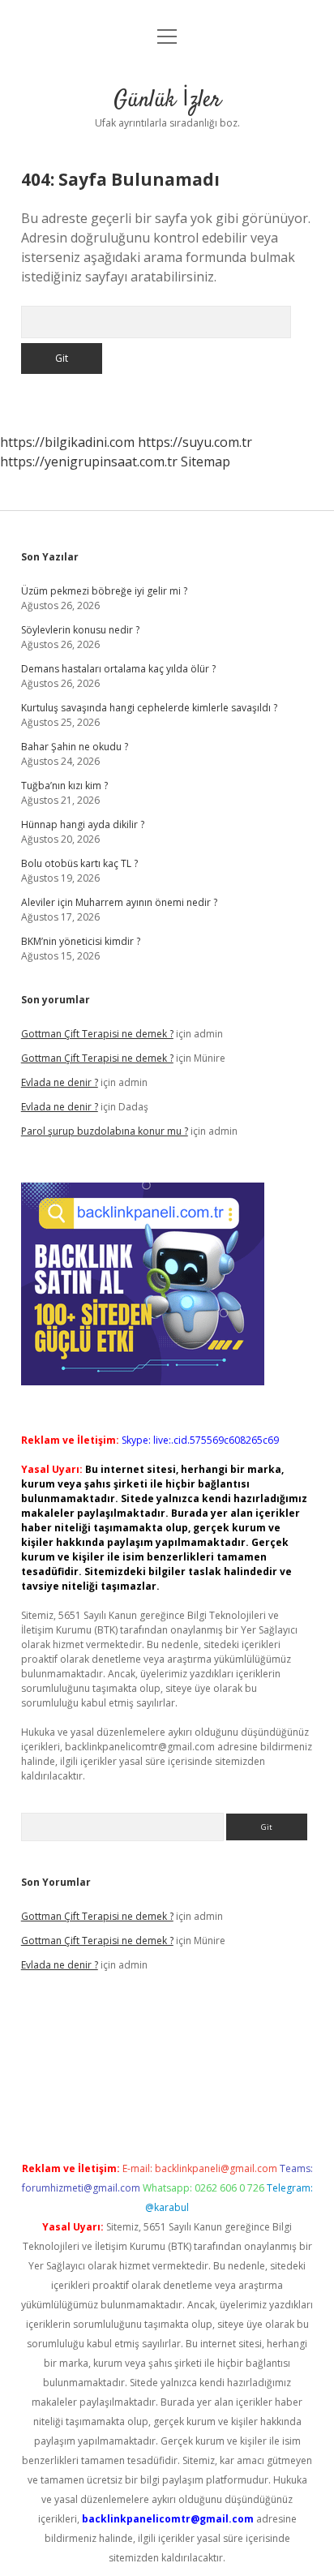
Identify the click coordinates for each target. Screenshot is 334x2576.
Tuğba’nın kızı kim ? (64, 786)
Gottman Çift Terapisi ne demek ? (97, 1034)
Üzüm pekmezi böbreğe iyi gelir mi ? (104, 591)
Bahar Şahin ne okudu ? (75, 747)
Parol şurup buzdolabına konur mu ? (105, 1131)
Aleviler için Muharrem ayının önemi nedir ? (119, 902)
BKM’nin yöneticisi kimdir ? (81, 941)
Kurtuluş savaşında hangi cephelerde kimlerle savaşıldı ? (149, 708)
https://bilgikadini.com (67, 442)
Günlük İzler (167, 101)
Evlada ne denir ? (60, 1082)
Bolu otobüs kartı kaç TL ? (79, 863)
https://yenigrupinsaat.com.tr (89, 462)
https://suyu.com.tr (195, 442)
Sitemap (206, 462)
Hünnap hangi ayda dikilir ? (83, 824)
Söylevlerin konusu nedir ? (80, 630)
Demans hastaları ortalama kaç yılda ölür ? (118, 669)
